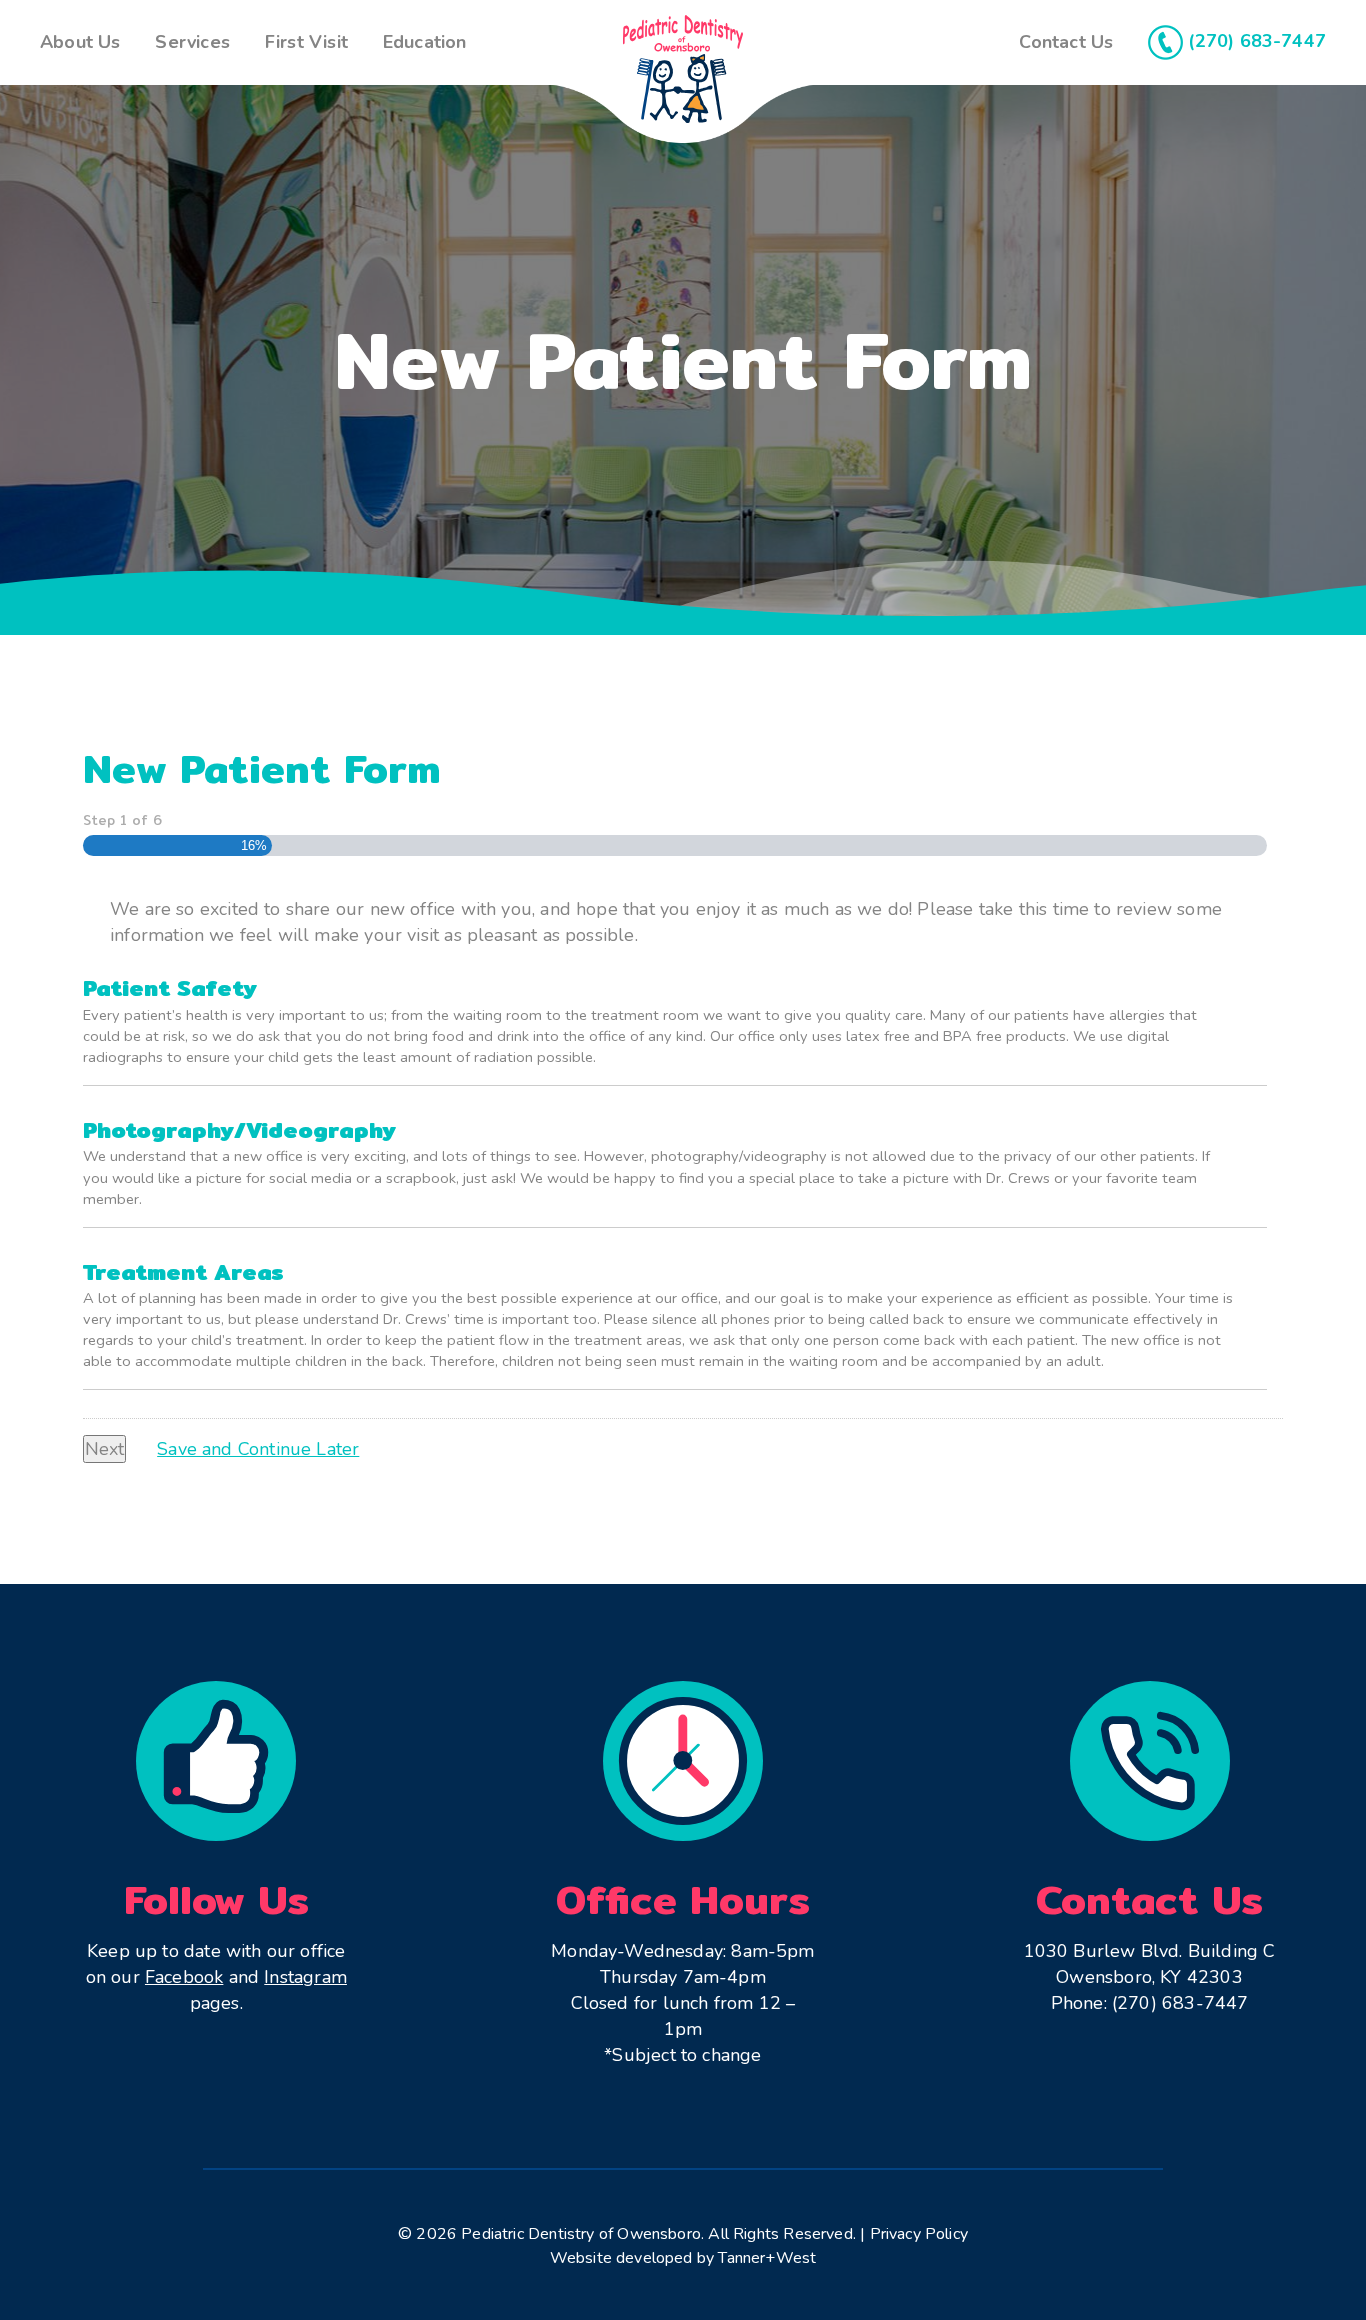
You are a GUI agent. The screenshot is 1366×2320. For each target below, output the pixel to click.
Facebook (184, 1977)
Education (425, 42)
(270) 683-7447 (1254, 41)
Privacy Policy (919, 2234)
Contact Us (1066, 42)
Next (104, 1449)
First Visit (306, 42)
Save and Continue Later (258, 1449)
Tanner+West (767, 2258)
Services (192, 42)
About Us (80, 42)
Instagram (305, 1977)
